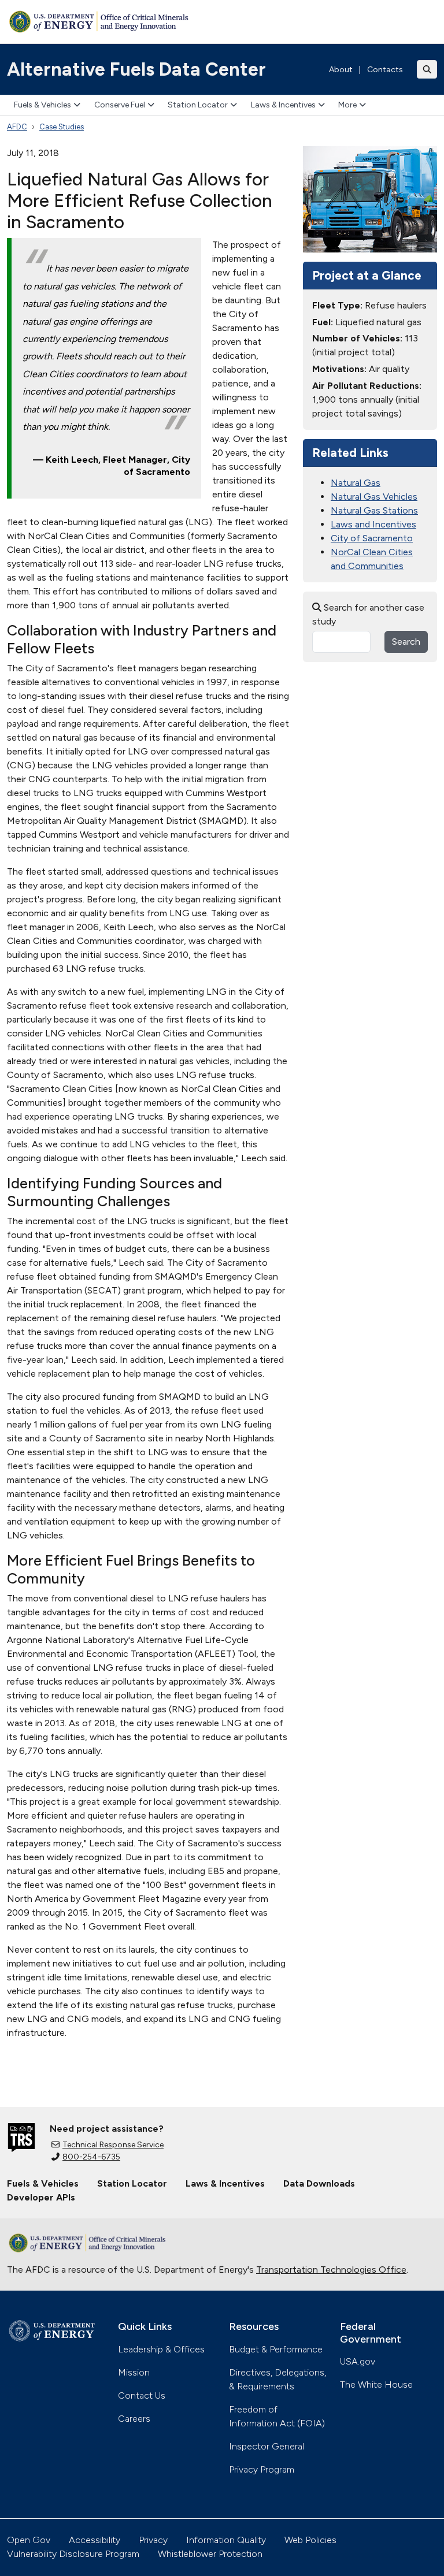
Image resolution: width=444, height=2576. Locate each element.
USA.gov (358, 2361)
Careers (134, 2419)
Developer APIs (41, 2197)
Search (406, 642)
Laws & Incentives (283, 105)
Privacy (153, 2540)
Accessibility (95, 2540)
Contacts (385, 70)
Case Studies (62, 127)
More (347, 105)
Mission (134, 2372)
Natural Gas (356, 483)
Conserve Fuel (120, 105)
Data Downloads (319, 2183)
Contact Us (142, 2395)
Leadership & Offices (161, 2349)
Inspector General (267, 2446)
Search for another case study (368, 614)
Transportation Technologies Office (331, 2270)
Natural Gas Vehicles (374, 497)
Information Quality (226, 2540)
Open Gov (29, 2540)
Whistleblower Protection (210, 2554)
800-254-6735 (91, 2157)
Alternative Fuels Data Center (136, 69)
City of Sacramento (372, 538)
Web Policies (310, 2540)
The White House (376, 2384)
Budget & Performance (276, 2349)
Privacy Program (262, 2469)
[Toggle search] (427, 69)
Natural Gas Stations (374, 510)
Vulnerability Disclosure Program (73, 2554)
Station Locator (198, 105)
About (341, 70)
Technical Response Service (113, 2145)
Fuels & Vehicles (42, 105)
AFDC (17, 127)
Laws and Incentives (373, 524)
